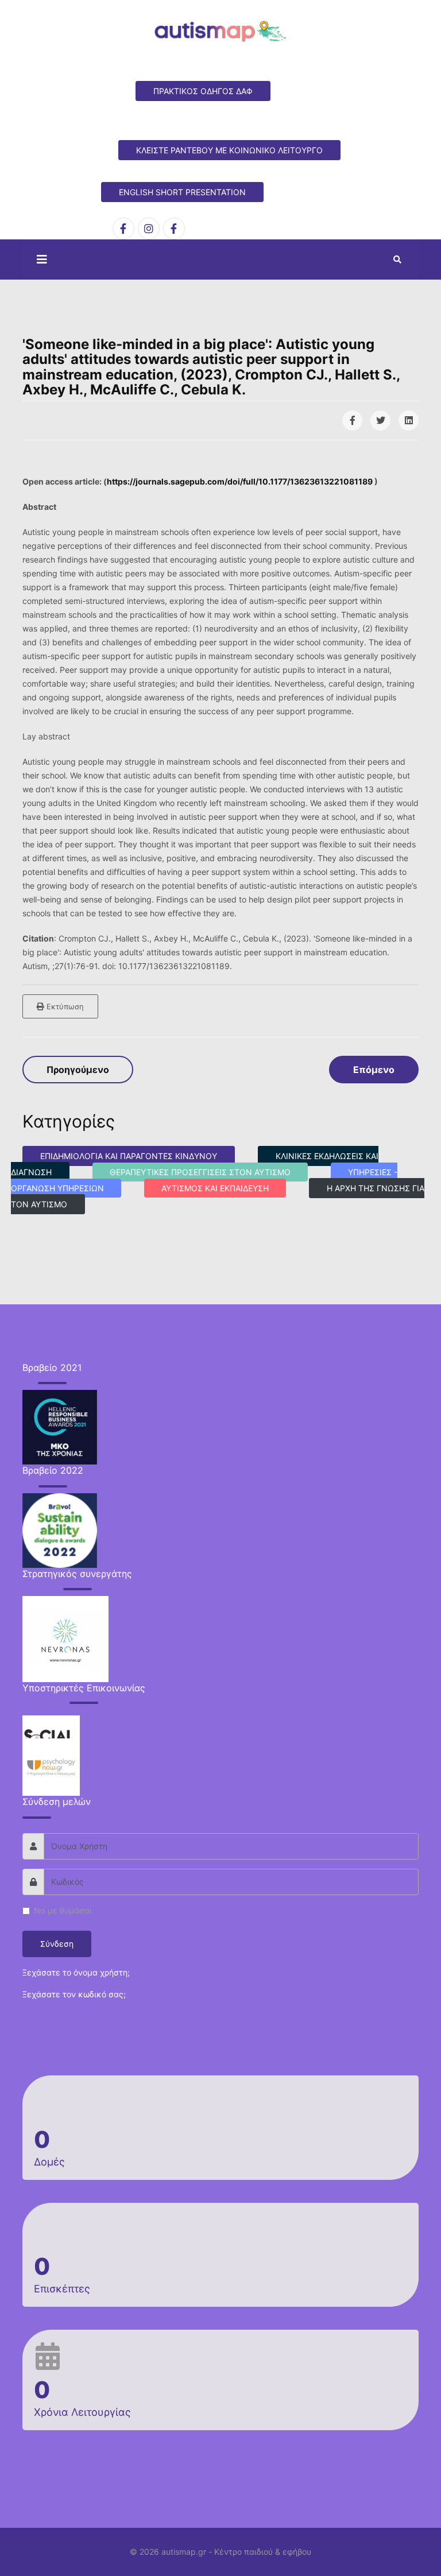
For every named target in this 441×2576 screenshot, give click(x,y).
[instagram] (149, 228)
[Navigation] (39, 259)
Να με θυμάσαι (63, 1910)
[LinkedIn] (409, 421)
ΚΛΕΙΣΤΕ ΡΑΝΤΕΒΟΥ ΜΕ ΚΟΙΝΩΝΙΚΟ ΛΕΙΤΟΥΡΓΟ (229, 150)
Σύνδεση (57, 1944)
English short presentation (182, 192)
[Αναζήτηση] (397, 259)
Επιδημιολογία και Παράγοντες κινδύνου (129, 1156)
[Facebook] (352, 421)
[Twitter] (380, 421)
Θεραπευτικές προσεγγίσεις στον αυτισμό (200, 1172)
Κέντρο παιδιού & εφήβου (263, 2552)
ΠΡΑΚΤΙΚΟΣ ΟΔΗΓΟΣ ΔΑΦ (203, 91)
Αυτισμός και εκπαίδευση (215, 1188)
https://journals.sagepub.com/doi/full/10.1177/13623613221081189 (240, 481)
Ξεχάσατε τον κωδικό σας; (74, 1994)
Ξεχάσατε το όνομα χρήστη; (76, 1972)
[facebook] (123, 228)
